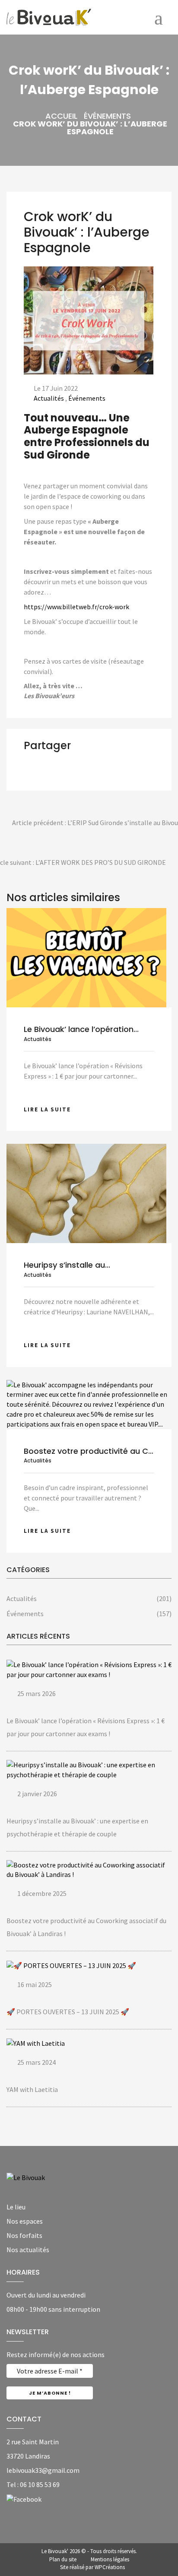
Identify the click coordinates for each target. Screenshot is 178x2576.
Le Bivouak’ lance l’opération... (81, 1029)
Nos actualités (28, 2250)
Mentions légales (110, 2559)
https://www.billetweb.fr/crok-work (76, 607)
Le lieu (16, 2207)
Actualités (49, 398)
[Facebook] (24, 2499)
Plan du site (63, 2559)
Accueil (61, 116)
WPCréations (110, 2567)
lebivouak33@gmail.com (43, 2470)
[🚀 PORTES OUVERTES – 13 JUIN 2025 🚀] (71, 1965)
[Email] (62, 774)
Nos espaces (25, 2221)
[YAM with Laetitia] (36, 2043)
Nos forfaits (24, 2235)
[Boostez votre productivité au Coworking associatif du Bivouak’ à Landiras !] (89, 1404)
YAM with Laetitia (32, 2089)
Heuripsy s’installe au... (67, 1265)
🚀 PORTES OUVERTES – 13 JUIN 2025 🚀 (68, 2012)
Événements (107, 116)
